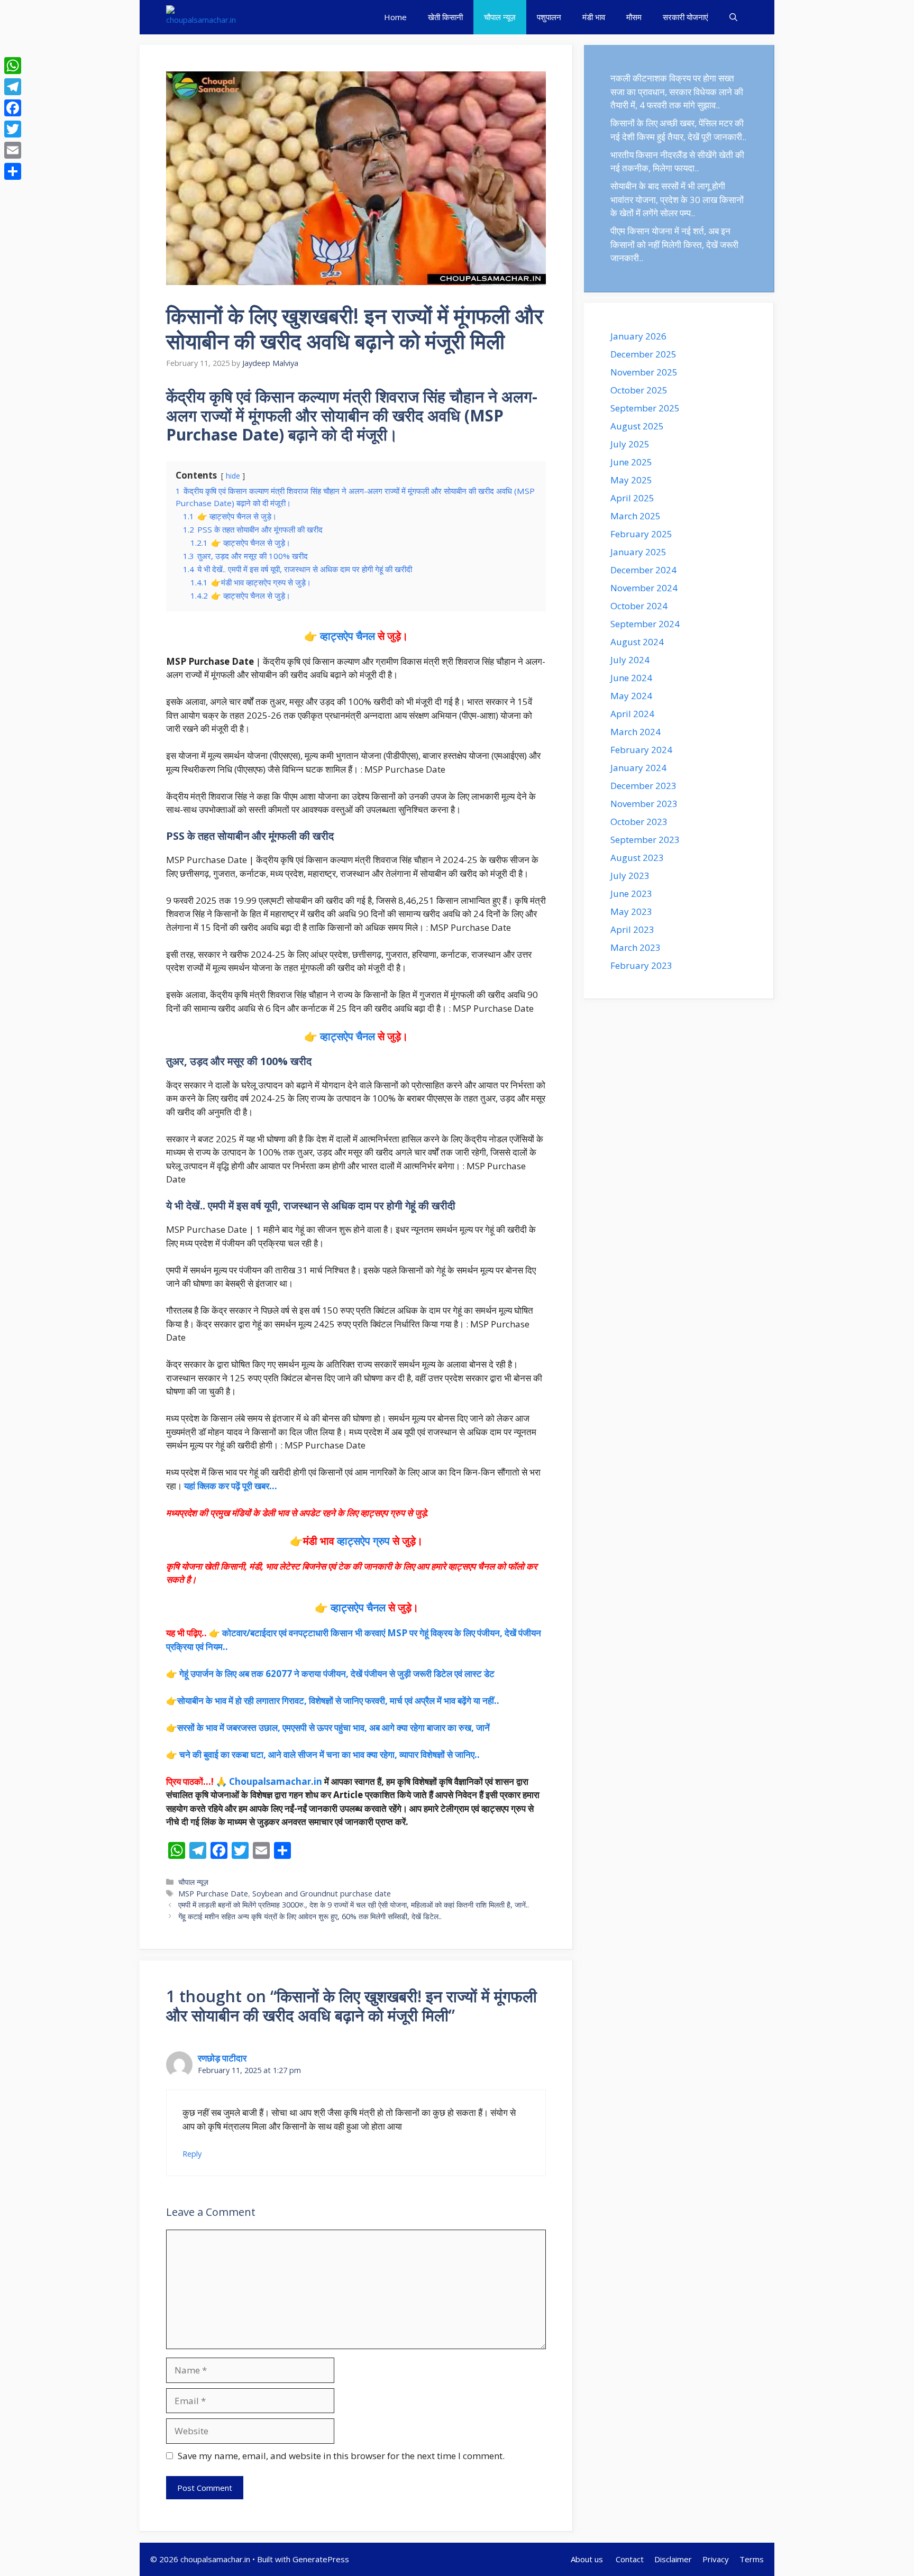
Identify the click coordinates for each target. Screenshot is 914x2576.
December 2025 (643, 354)
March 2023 (636, 947)
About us (588, 2559)
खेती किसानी (445, 17)
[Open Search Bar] (733, 17)
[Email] (13, 150)
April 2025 (632, 498)
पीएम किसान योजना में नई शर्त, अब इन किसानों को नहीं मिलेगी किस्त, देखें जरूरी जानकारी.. (674, 244)
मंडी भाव (594, 17)
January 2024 (638, 768)
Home (395, 17)
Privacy (716, 2559)
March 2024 (636, 732)
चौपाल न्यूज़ (500, 17)
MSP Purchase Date (213, 1894)
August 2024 (637, 642)
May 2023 (631, 911)
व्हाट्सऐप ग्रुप (365, 1541)
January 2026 (638, 336)
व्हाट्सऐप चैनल (348, 636)
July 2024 (630, 660)
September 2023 (645, 840)
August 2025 (637, 426)
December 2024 (643, 570)
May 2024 (631, 696)
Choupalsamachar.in (276, 1781)
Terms (752, 2559)
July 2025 (630, 444)
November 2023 (644, 804)
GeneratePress (321, 2559)
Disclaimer (673, 2559)
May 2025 (631, 480)
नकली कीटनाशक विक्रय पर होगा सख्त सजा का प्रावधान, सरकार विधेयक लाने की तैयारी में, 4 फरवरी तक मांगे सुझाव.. (677, 91)
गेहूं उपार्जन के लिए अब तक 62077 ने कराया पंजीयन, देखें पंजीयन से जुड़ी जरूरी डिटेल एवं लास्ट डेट (337, 1674)
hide (233, 476)
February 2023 (641, 965)
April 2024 (632, 714)
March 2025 (636, 516)
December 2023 (643, 786)
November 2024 (644, 588)
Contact (630, 2559)
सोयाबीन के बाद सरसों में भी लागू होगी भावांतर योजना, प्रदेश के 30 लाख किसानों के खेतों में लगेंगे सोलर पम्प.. (677, 199)
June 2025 (631, 462)
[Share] (13, 171)
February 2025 (641, 534)
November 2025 (644, 372)
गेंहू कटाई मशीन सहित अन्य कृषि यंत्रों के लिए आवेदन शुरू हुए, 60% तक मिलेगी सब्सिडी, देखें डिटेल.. (311, 1916)
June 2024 (631, 678)
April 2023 (632, 929)
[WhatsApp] (13, 66)
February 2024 (641, 750)
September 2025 (645, 408)
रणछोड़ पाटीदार (222, 2058)
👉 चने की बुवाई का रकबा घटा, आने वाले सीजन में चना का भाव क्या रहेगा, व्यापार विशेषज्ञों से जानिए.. (323, 1754)
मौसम (634, 17)
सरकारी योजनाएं (686, 17)
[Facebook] (13, 108)
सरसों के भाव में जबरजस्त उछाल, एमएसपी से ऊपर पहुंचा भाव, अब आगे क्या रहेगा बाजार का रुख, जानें (333, 1727)
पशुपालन (549, 17)
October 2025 (639, 390)
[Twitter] (13, 129)
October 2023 (639, 822)
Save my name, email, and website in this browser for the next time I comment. (341, 2456)
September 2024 (645, 624)
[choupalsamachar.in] (201, 17)
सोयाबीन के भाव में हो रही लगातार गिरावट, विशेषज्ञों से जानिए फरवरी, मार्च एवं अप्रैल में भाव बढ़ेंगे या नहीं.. (338, 1700)
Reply (192, 2154)
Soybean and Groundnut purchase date (322, 1894)
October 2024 (639, 606)
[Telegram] (13, 87)
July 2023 (630, 876)
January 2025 (638, 552)
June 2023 (631, 893)
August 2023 (637, 858)
